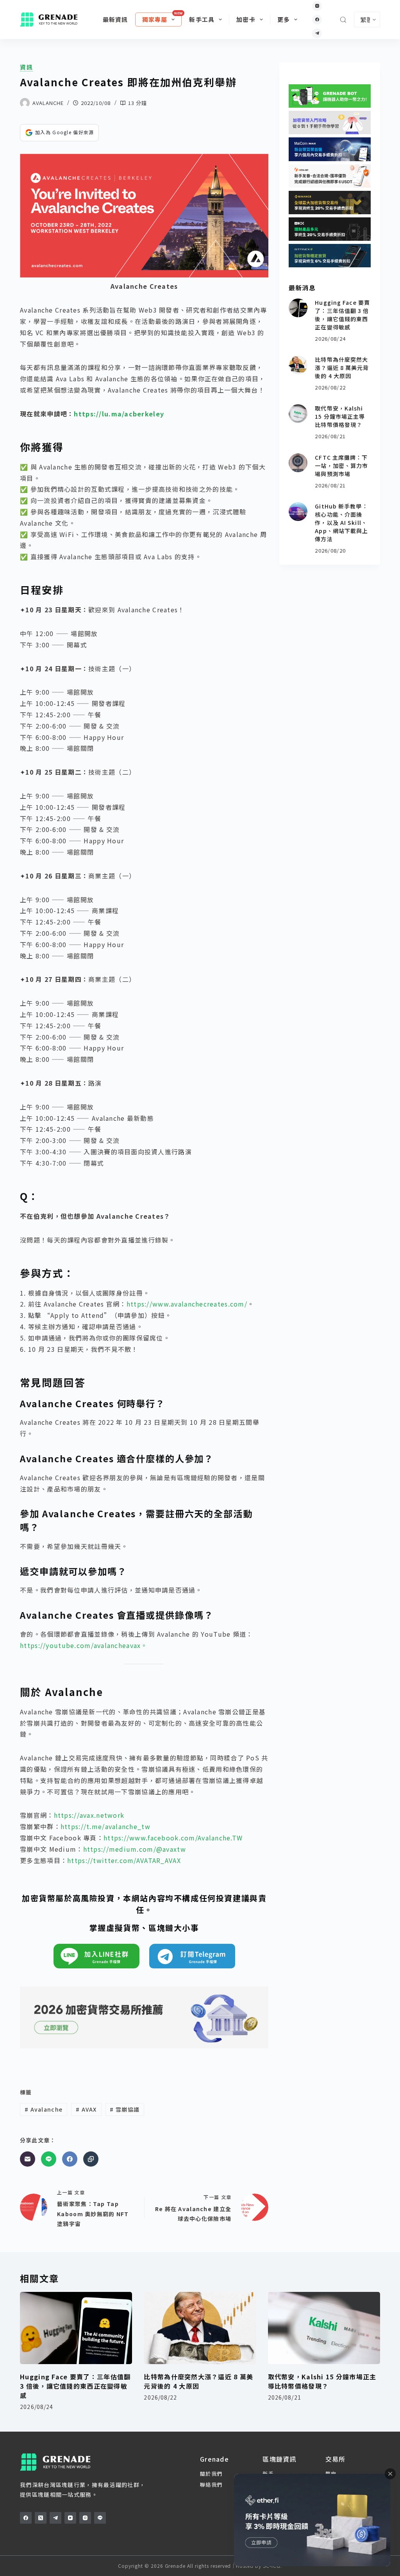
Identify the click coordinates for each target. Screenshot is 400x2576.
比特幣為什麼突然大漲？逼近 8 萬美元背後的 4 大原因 (342, 368)
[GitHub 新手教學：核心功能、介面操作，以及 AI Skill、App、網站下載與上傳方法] (298, 512)
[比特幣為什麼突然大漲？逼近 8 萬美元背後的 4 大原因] (298, 365)
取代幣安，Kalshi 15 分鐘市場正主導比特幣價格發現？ (340, 416)
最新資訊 (115, 19)
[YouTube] (70, 2518)
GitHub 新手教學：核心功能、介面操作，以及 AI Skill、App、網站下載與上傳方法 (341, 523)
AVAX (86, 2109)
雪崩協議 (125, 2109)
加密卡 (246, 19)
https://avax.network (89, 1815)
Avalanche (44, 2109)
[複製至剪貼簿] (91, 2159)
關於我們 (211, 2474)
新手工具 (202, 19)
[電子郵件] (28, 2159)
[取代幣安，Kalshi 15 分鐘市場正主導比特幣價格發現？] (298, 414)
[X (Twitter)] (41, 2518)
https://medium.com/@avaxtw (135, 1849)
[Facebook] (317, 20)
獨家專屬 (155, 19)
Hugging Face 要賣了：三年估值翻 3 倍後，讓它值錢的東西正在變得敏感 (342, 315)
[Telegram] (317, 33)
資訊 (27, 67)
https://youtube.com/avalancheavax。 (84, 1645)
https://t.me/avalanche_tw (105, 1826)
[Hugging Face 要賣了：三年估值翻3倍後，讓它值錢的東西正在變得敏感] (298, 308)
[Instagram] (317, 6)
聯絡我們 (211, 2484)
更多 (284, 19)
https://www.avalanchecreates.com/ (187, 1304)
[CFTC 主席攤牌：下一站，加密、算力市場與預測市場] (298, 463)
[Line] (49, 2159)
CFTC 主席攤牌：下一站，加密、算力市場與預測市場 (341, 466)
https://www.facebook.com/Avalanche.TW (173, 1838)
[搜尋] (343, 20)
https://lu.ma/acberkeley (119, 414)
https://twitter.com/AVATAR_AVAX (124, 1860)
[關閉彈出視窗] (390, 2474)
